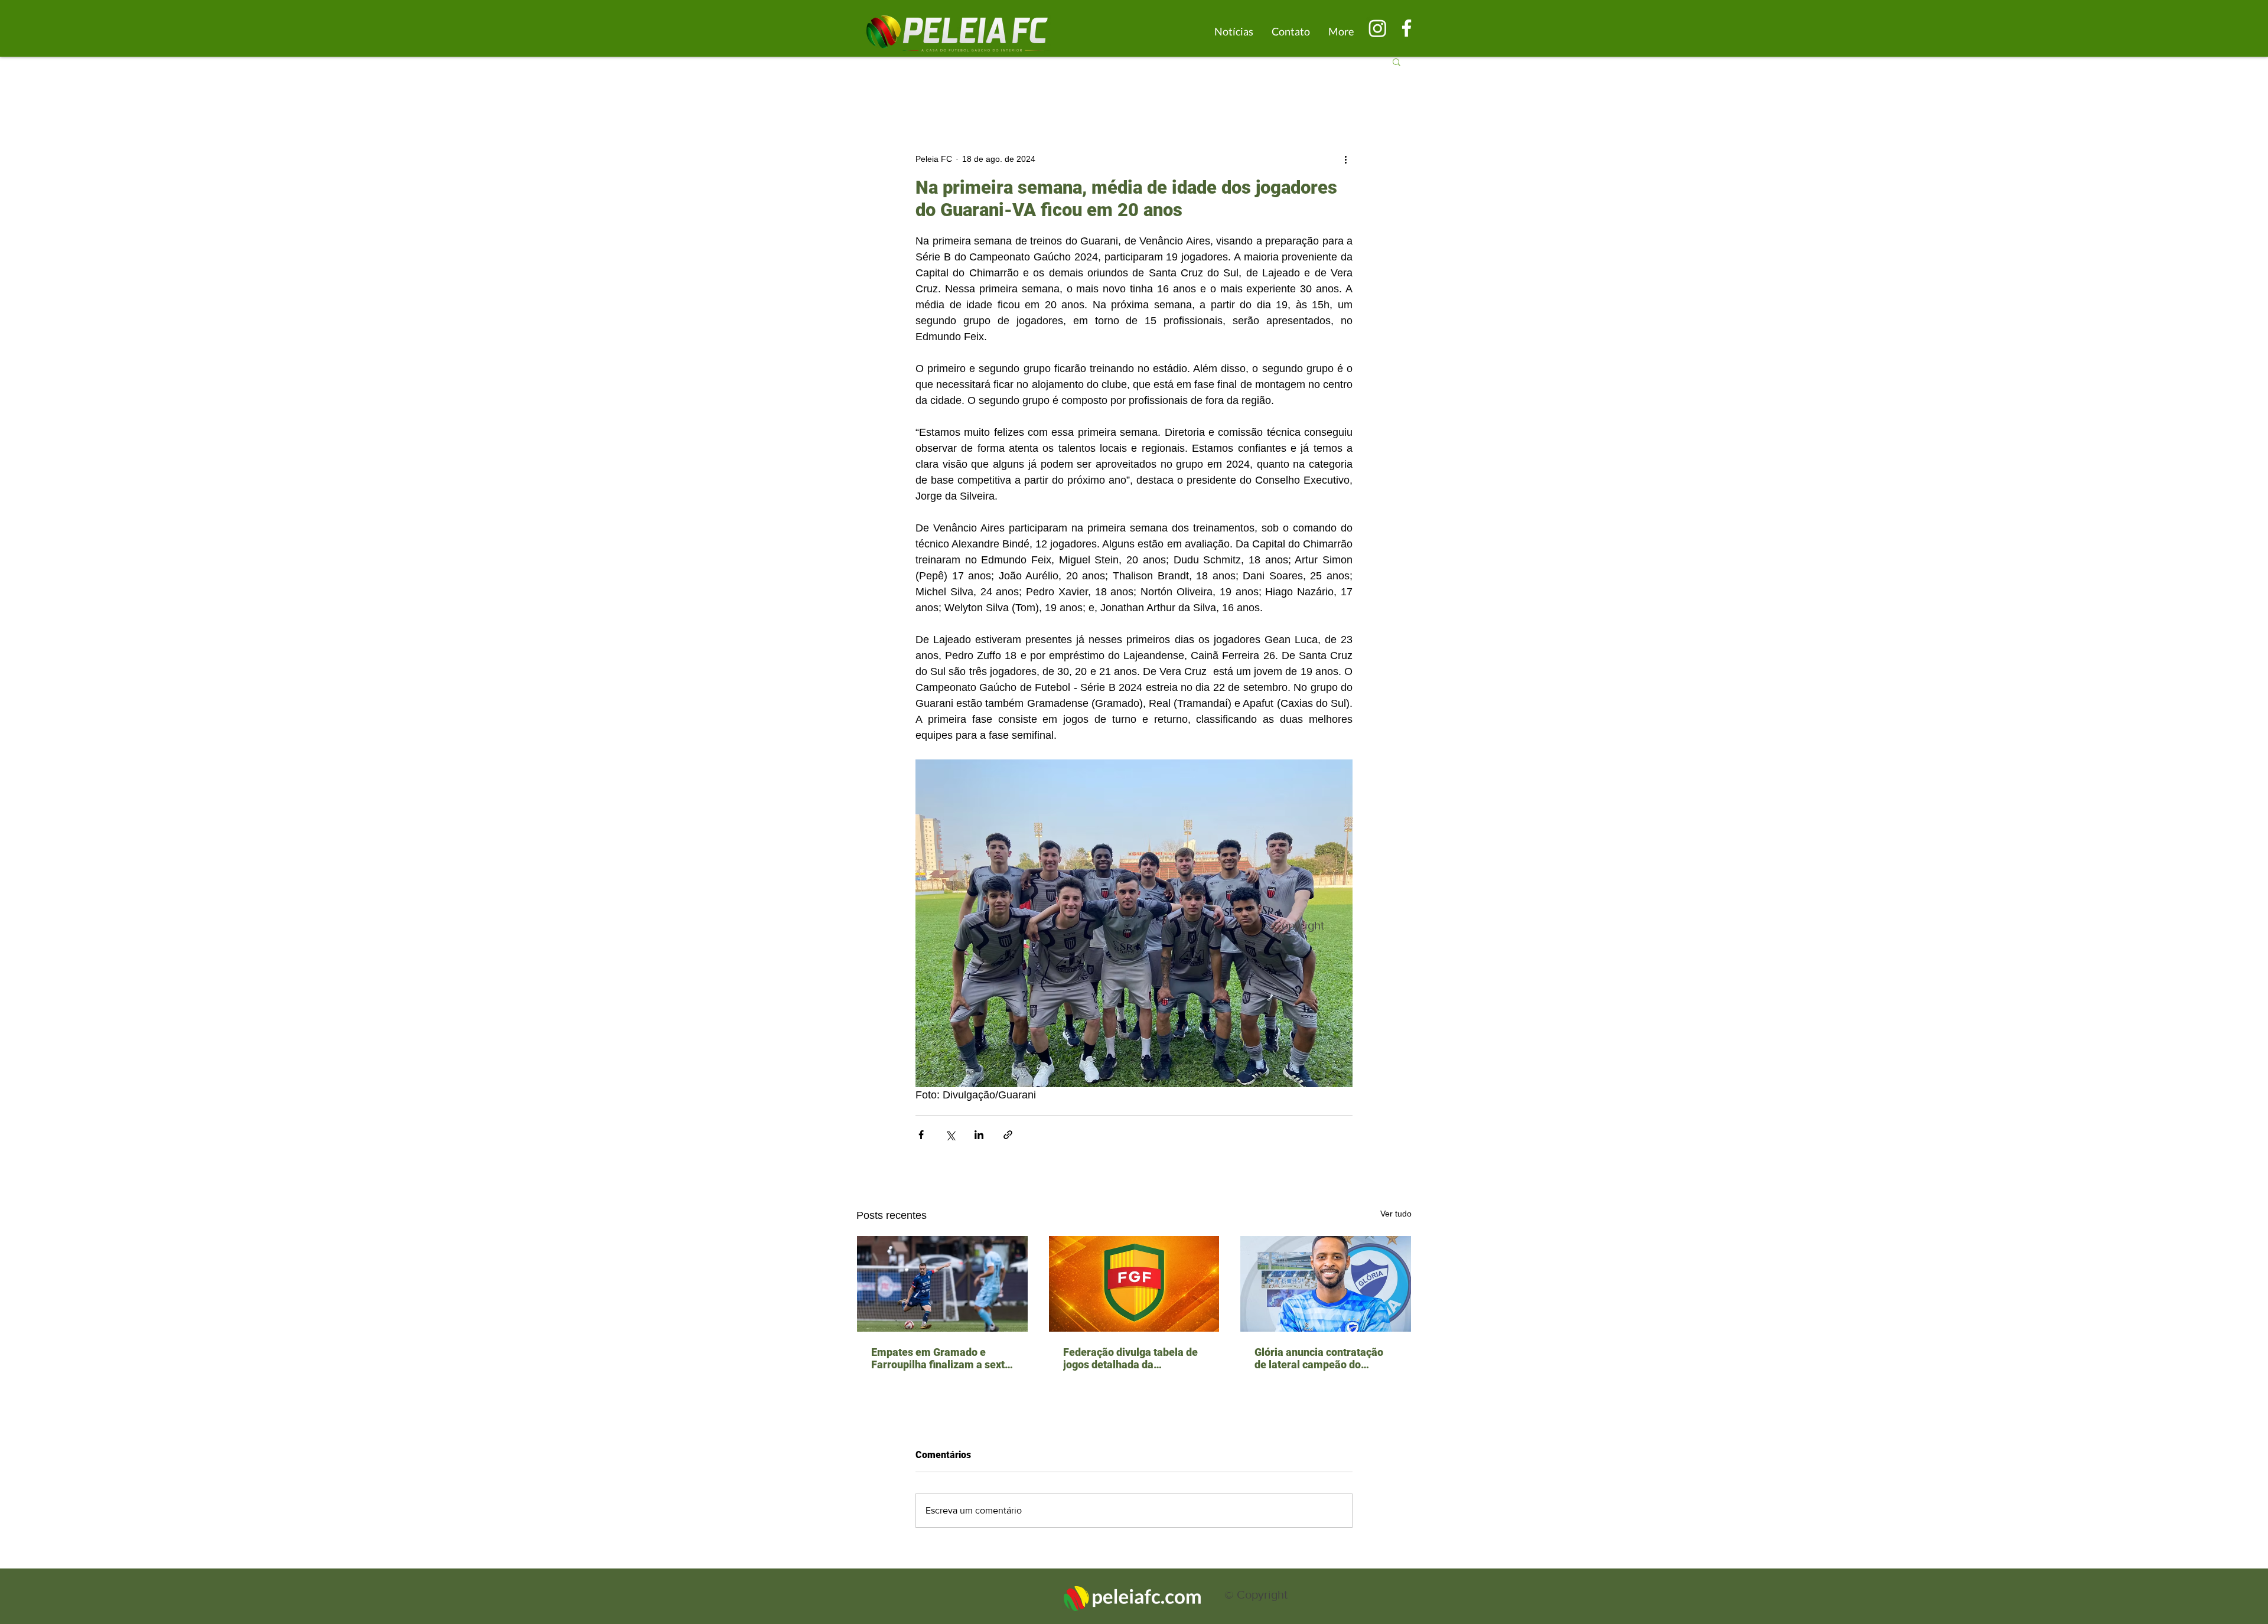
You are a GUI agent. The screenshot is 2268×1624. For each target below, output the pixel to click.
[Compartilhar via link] (1008, 1135)
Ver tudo (1396, 1214)
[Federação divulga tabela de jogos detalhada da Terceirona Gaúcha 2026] (1134, 1284)
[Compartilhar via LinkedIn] (979, 1135)
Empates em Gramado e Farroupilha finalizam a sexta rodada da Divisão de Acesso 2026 (941, 1358)
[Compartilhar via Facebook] (921, 1135)
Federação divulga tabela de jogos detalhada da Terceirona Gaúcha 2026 (1130, 1358)
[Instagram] (1378, 28)
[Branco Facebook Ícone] (1407, 28)
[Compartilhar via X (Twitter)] (950, 1135)
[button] (1397, 61)
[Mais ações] (1345, 159)
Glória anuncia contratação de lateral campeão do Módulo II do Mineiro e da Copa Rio (1319, 1358)
